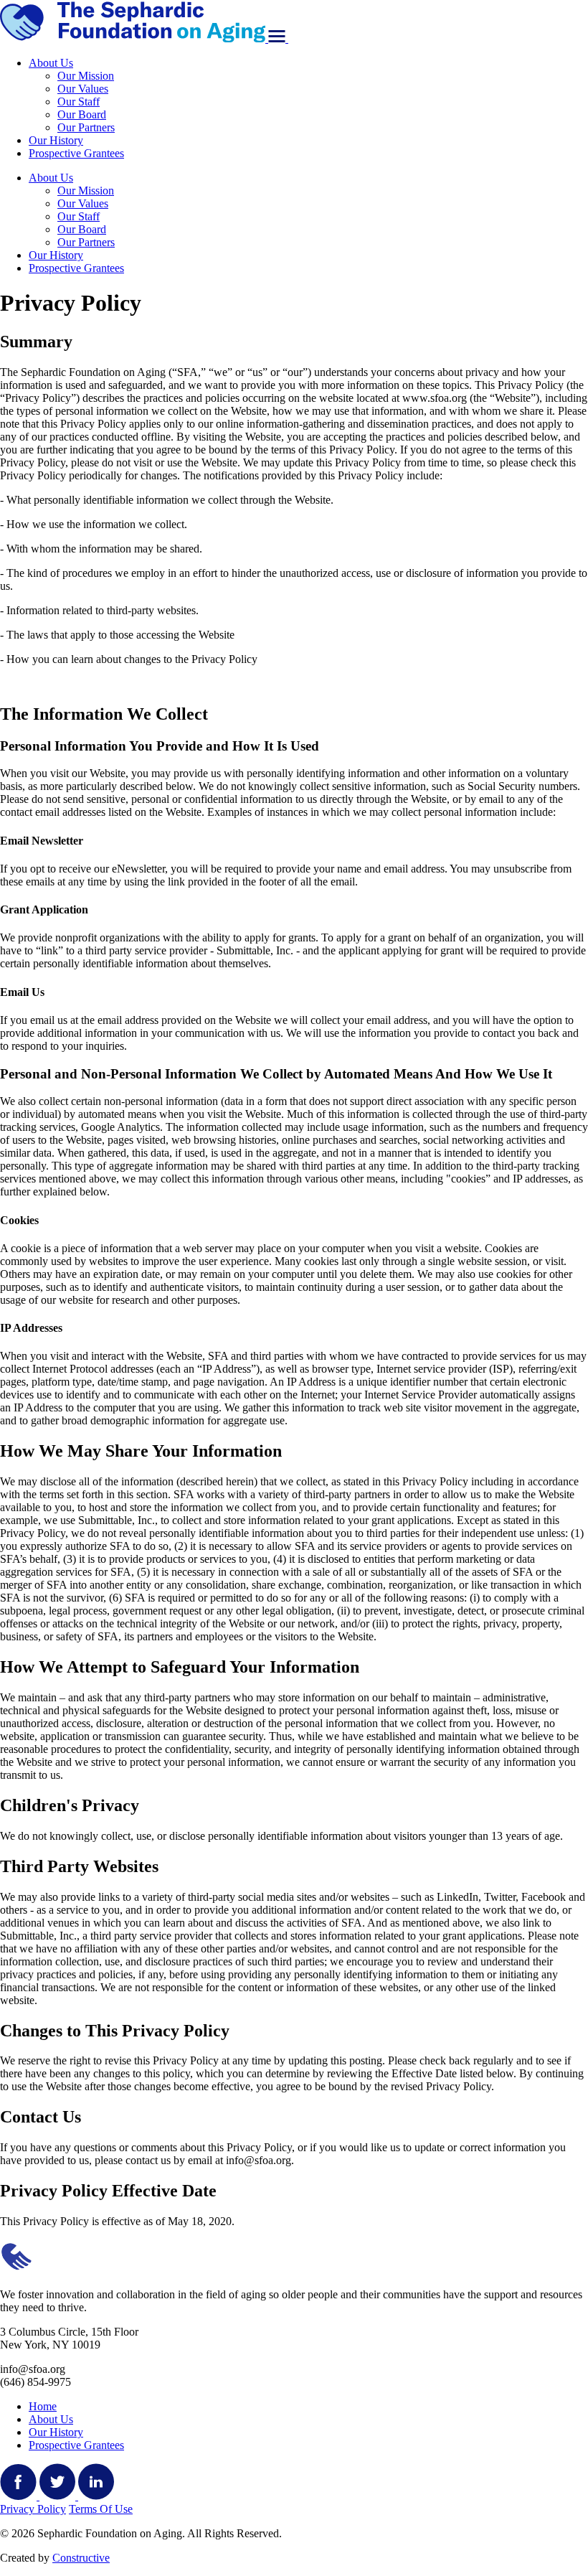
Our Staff (79, 102)
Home (43, 2406)
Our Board (82, 114)
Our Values (83, 89)
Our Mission (86, 76)
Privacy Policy (33, 2509)
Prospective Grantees (76, 153)
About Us (51, 63)
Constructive (81, 2558)
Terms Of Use (101, 2509)
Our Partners (86, 127)
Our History (56, 140)
